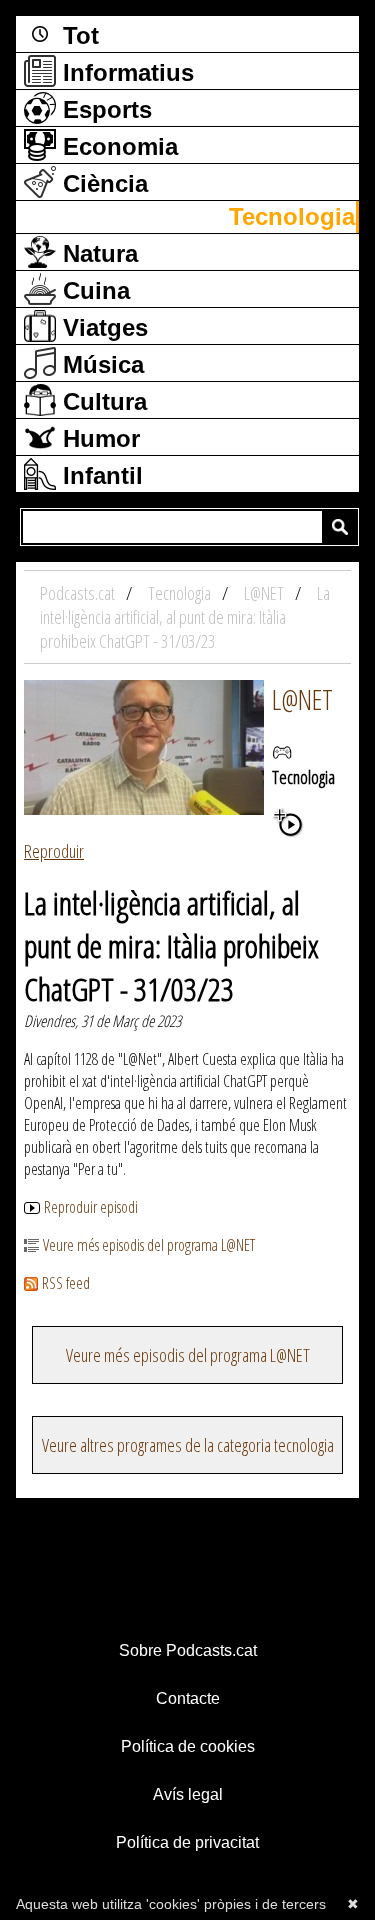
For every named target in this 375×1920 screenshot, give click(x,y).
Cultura (101, 401)
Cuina (93, 290)
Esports (104, 109)
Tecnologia (292, 216)
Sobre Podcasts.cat (188, 1650)
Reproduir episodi (91, 1207)
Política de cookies (188, 1746)
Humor (98, 438)
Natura (97, 253)
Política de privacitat (187, 1842)
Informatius (125, 72)
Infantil (99, 475)
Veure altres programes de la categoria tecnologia (188, 1445)
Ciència (102, 183)
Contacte (188, 1698)
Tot (77, 35)
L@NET (302, 699)
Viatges (102, 327)
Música (100, 364)
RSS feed (66, 1283)
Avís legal (188, 1794)
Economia (117, 146)
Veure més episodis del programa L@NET (149, 1245)
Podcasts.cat (79, 593)
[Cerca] (340, 527)
